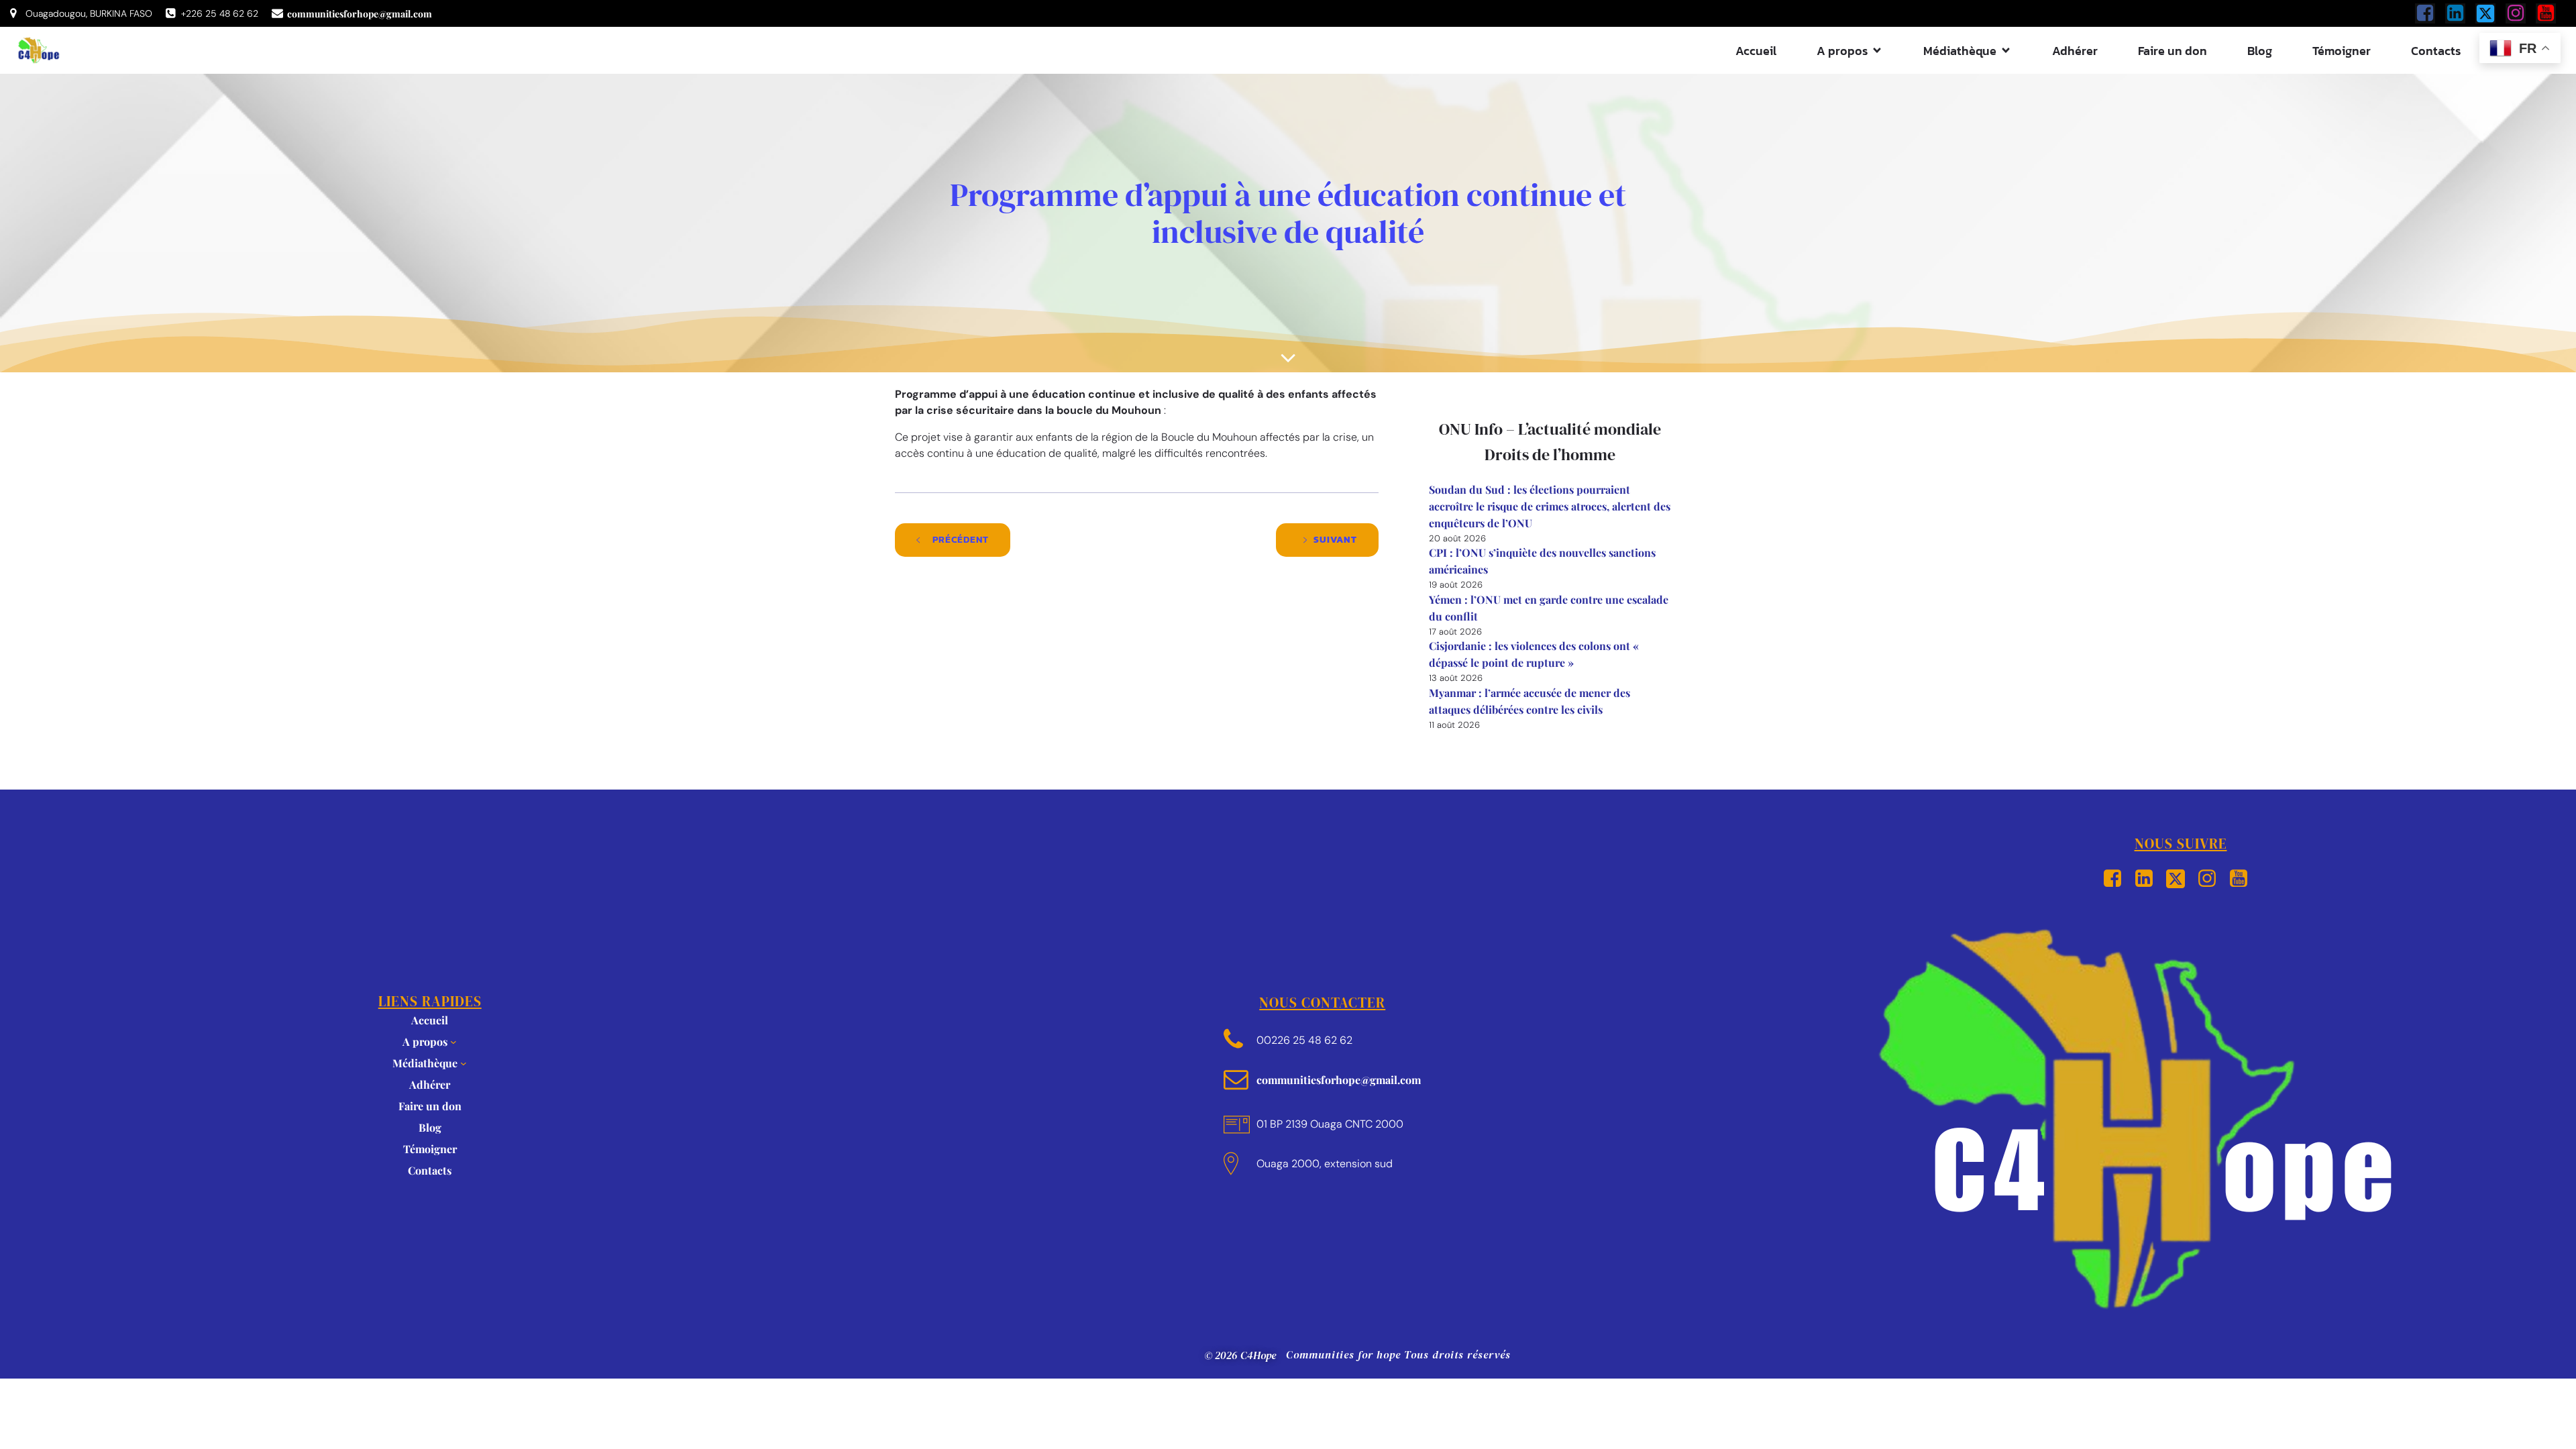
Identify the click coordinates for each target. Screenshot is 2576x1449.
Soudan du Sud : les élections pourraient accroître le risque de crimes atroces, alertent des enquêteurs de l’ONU (1550, 506)
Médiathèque (425, 1063)
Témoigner (2342, 51)
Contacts (2436, 51)
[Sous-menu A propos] (453, 1042)
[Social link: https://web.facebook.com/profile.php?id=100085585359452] (2430, 13)
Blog (2260, 51)
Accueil (1756, 51)
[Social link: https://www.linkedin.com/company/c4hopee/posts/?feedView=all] (2460, 13)
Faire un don (2172, 51)
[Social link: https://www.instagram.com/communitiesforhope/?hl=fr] (2521, 13)
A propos (425, 1041)
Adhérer (2075, 51)
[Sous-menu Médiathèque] (464, 1063)
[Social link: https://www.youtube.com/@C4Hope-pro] (2551, 13)
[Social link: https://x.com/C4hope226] (2490, 13)
